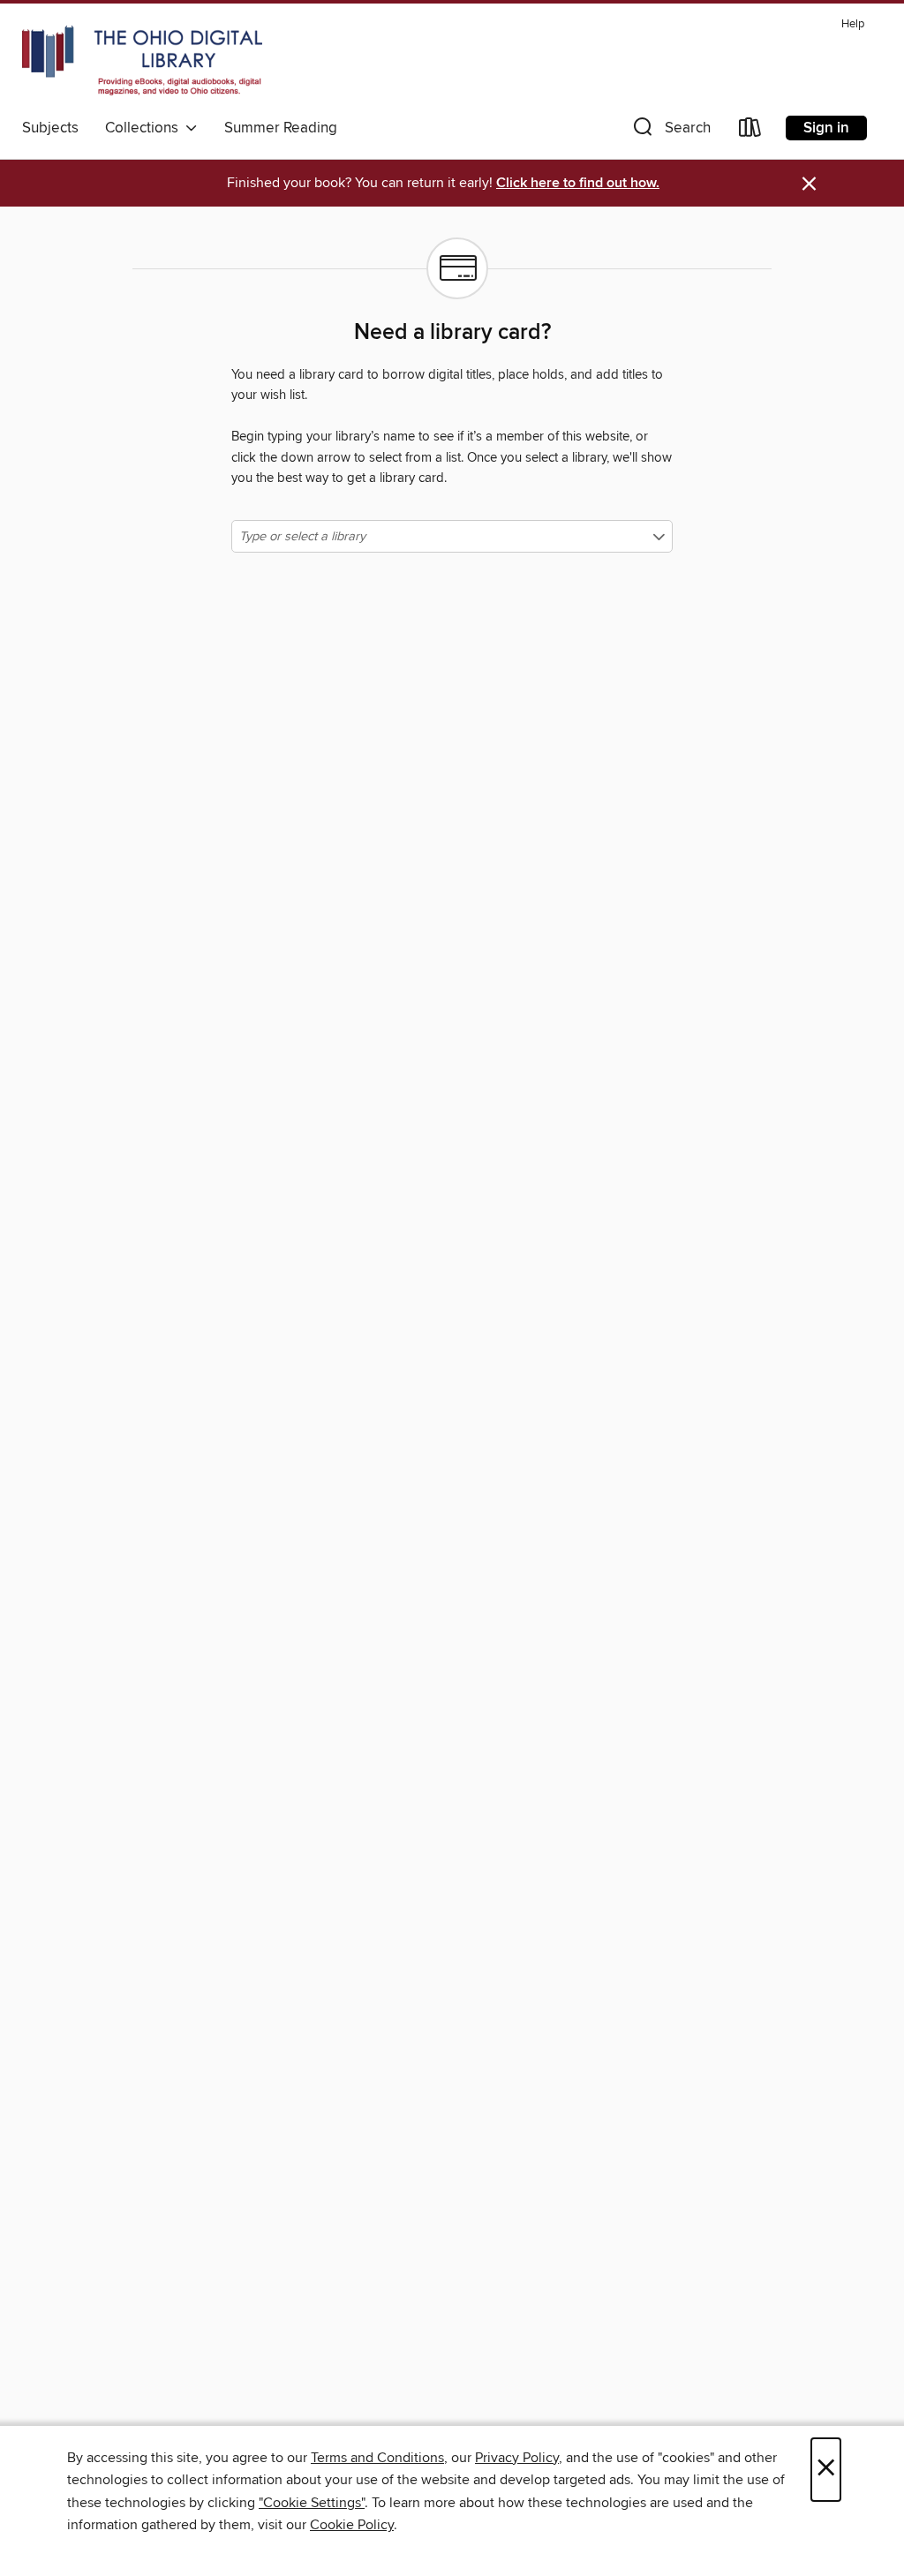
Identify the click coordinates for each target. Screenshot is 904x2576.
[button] (670, 131)
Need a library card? (452, 333)
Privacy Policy (517, 2458)
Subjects (50, 128)
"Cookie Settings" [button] (312, 2503)
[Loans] (750, 131)
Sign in (826, 128)
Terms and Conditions (377, 2458)
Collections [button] (145, 128)
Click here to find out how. (578, 183)
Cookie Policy (352, 2525)
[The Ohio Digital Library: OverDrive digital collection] (142, 61)
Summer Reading (281, 128)
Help (853, 24)
